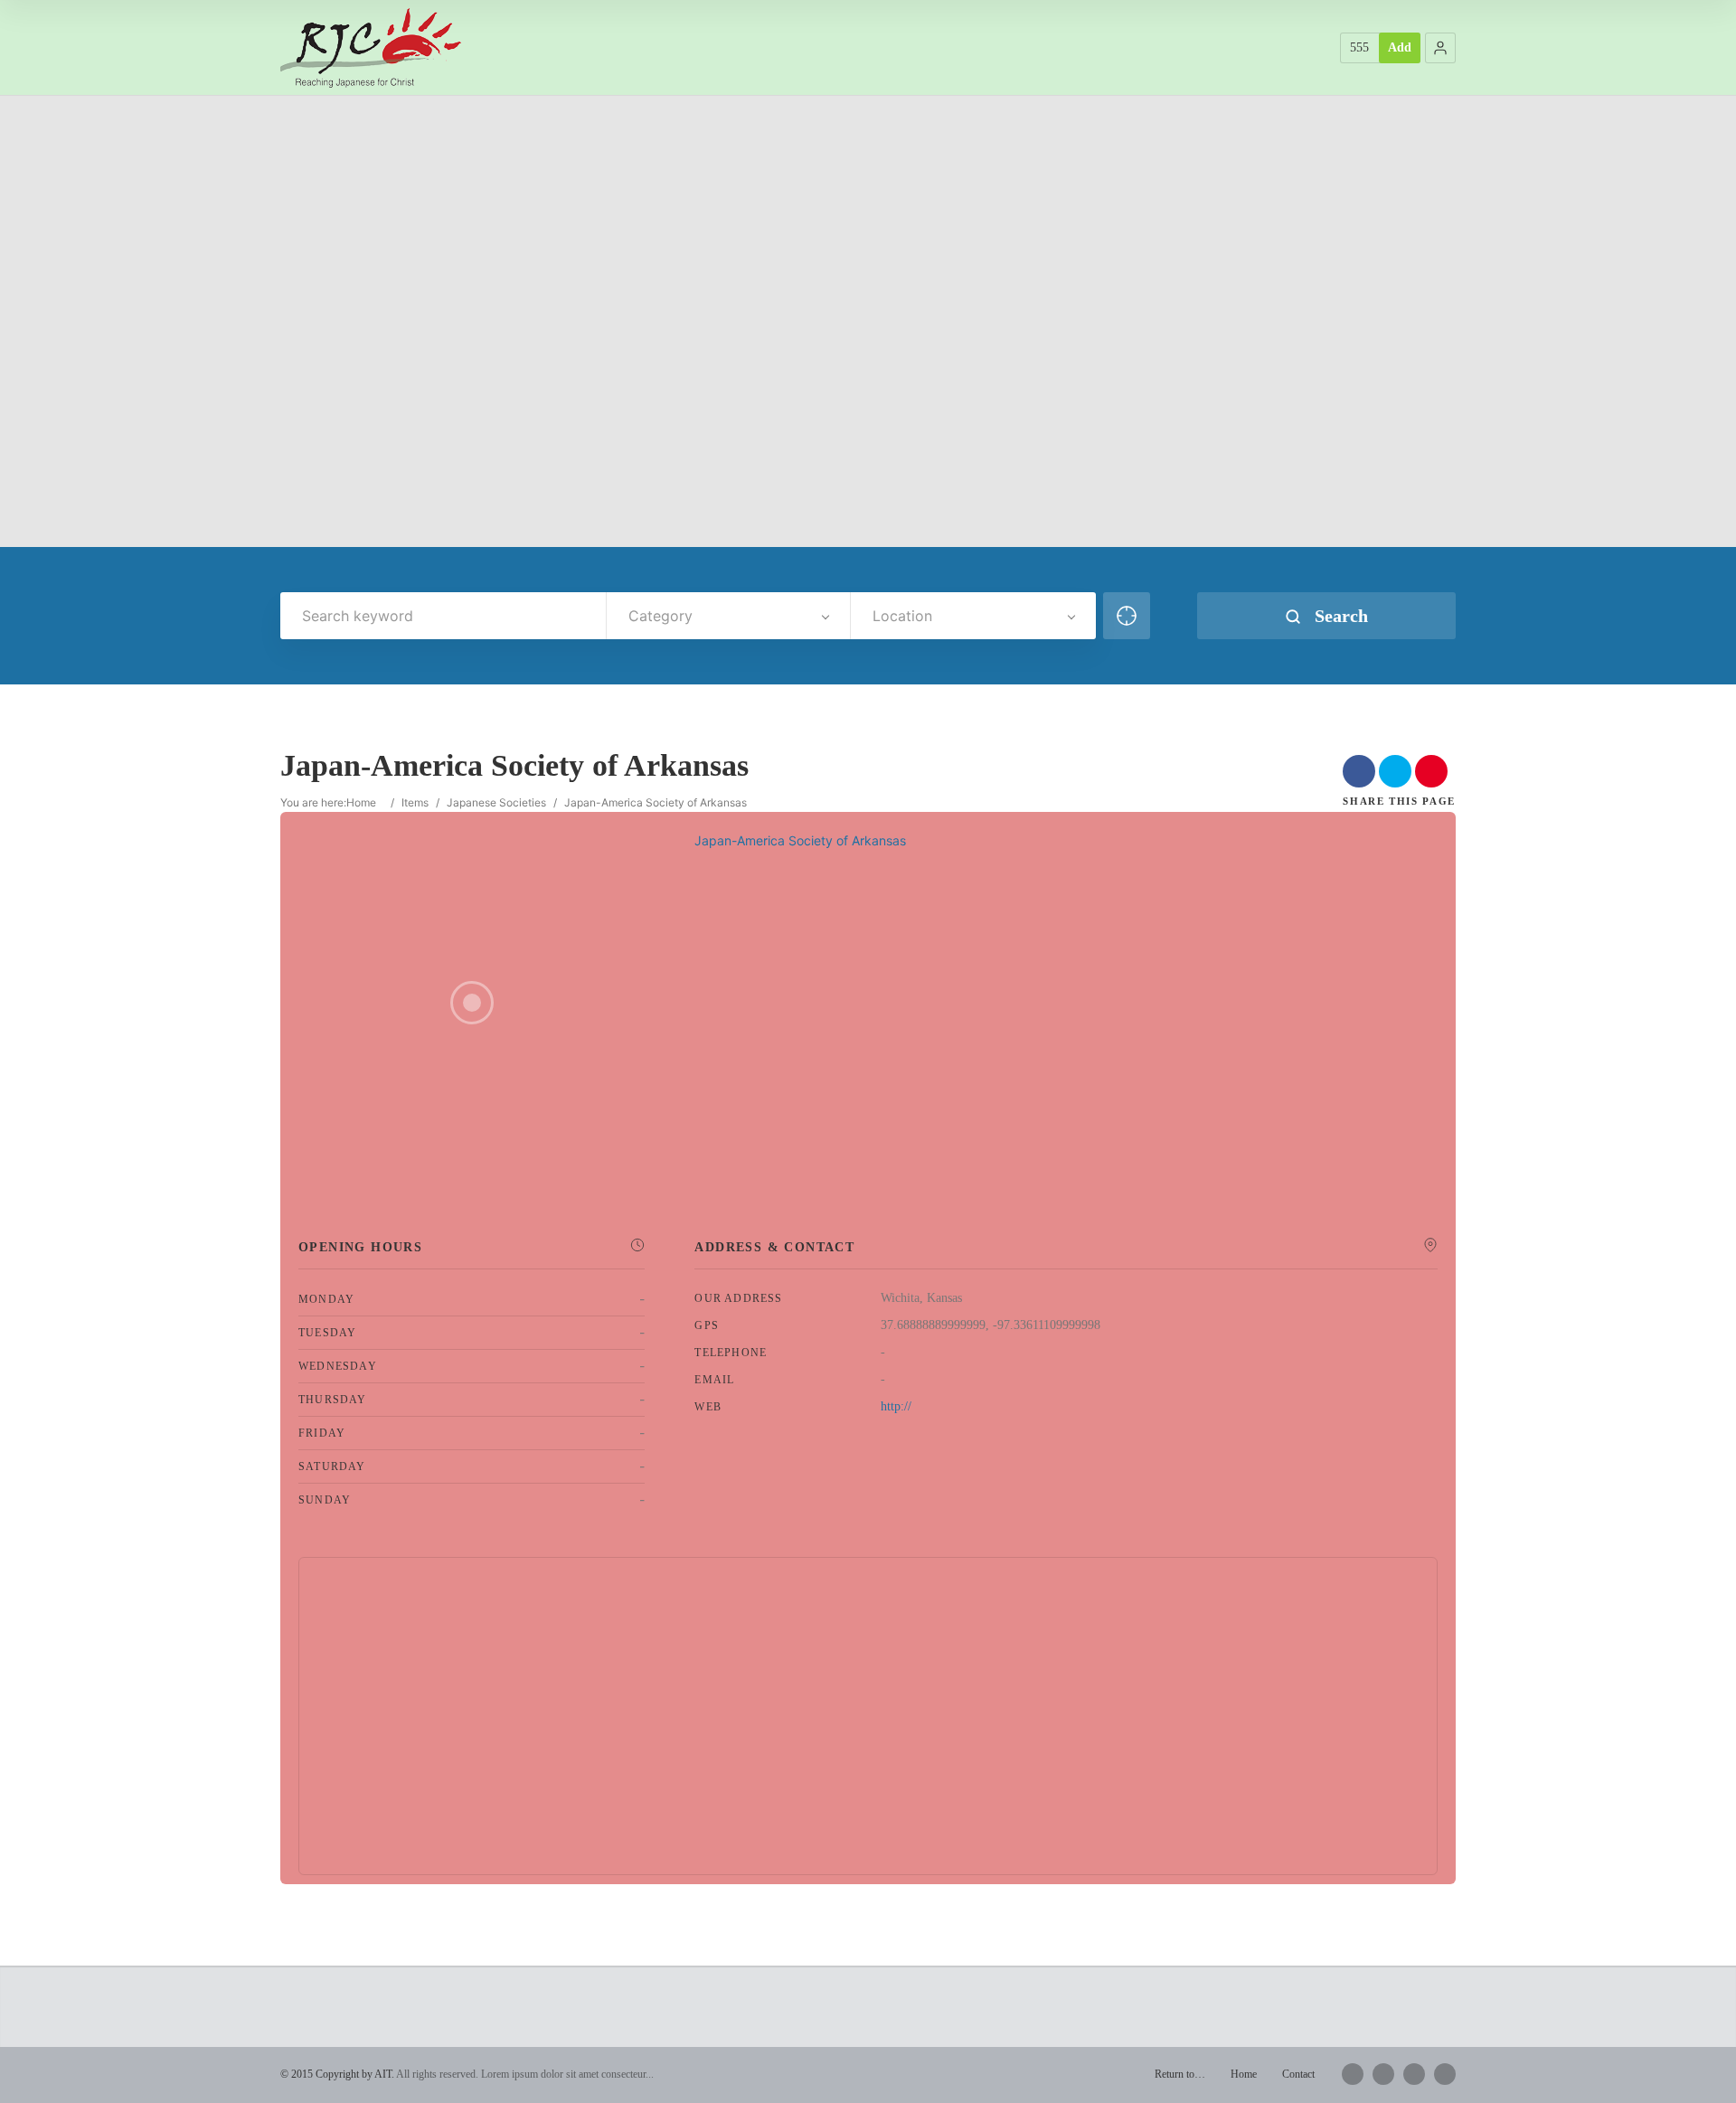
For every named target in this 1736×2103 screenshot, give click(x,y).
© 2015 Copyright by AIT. (337, 2074)
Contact (1298, 2074)
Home (361, 802)
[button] (1440, 48)
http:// (896, 1406)
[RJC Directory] (371, 47)
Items (415, 802)
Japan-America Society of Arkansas (800, 840)
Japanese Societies (496, 802)
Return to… (1180, 2074)
